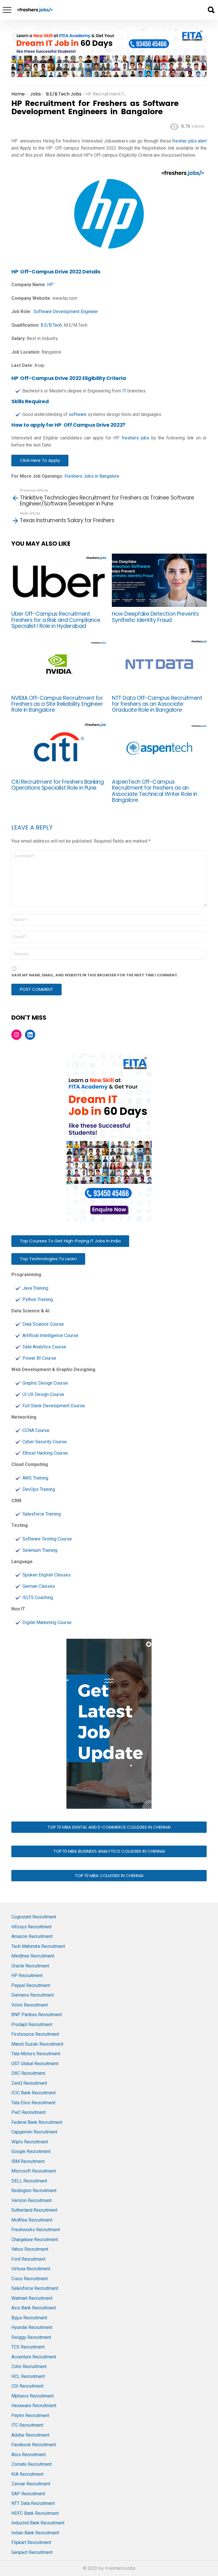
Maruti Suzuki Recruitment (37, 2044)
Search (211, 10)
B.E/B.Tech (51, 325)
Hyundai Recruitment (32, 2327)
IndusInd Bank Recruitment (38, 2523)
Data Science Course (43, 1324)
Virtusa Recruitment (31, 2269)
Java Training (35, 1288)
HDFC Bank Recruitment (35, 2513)
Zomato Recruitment (32, 2464)
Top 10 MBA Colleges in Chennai (109, 1875)
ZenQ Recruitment (29, 2083)
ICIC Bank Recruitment (33, 2093)
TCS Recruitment (28, 2347)
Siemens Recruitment (33, 1995)
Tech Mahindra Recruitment (38, 1946)
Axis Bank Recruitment (34, 2308)
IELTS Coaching (38, 1598)
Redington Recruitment (34, 2191)
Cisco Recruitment (30, 2279)
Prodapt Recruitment (32, 2025)
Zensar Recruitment (31, 2484)
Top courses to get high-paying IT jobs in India (70, 1241)
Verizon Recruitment (32, 2200)
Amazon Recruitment (32, 1936)
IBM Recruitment (28, 2161)
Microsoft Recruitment (34, 2171)
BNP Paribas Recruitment (37, 2015)
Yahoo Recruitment (30, 2249)
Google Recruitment (31, 2151)
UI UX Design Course (43, 1394)
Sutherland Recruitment (34, 2210)
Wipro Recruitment (30, 2142)
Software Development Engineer (66, 312)
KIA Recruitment (27, 2474)
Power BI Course (39, 1358)
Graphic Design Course (45, 1383)
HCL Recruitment (28, 2376)
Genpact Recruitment (32, 2552)
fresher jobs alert (189, 141)
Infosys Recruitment (32, 1927)
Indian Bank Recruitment (35, 2533)
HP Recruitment (27, 1975)
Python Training (38, 1299)
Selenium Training (40, 1550)
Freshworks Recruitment (36, 2230)
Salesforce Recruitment (35, 2288)
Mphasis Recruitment (33, 2396)
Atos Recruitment (29, 2455)
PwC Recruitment (29, 2112)
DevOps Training (39, 1489)
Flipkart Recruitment (31, 2542)
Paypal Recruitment (31, 1985)
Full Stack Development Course (54, 1406)
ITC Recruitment (27, 2425)
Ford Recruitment (28, 2259)
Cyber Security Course (45, 1442)
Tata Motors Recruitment (36, 2054)
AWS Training (35, 1478)
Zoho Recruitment (29, 2366)
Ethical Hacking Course (45, 1453)
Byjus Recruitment (29, 2318)
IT (124, 391)
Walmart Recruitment (32, 2298)
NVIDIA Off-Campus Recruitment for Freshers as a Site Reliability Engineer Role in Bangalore (57, 704)
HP (50, 285)
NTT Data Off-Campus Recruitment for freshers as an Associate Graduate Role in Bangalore (157, 704)
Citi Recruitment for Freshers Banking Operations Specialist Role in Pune (57, 785)
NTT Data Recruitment (33, 2503)
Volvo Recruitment (30, 2005)
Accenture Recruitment (34, 2357)
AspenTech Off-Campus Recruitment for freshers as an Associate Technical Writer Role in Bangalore (155, 791)
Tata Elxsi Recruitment (33, 2103)
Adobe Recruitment (30, 2435)
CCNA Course (36, 1430)
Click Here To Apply (40, 460)
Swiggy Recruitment (31, 2337)
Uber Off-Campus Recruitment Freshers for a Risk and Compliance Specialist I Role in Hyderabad (56, 620)
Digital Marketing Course (47, 1622)
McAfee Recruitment (32, 2220)
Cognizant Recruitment (34, 1917)
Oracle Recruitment (30, 1966)
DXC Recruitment (28, 2073)
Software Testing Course (47, 1539)
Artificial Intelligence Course (50, 1335)
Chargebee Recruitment (35, 2240)
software (78, 414)
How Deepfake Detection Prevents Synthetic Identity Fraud (155, 617)
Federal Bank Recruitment (37, 2122)
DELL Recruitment (29, 2181)
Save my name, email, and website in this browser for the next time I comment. (95, 975)
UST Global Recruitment (35, 2064)
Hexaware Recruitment (34, 2406)
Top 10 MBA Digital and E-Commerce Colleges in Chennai (109, 1827)
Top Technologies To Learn (48, 1259)
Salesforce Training (42, 1514)
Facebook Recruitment (34, 2445)
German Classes (39, 1586)
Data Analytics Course (44, 1347)
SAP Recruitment (28, 2494)
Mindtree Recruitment (33, 1956)
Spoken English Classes (47, 1575)
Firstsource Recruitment (35, 2034)
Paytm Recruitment (30, 2415)
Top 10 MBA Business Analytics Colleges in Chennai (109, 1851)
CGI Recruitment (27, 2386)
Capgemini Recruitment (34, 2132)
